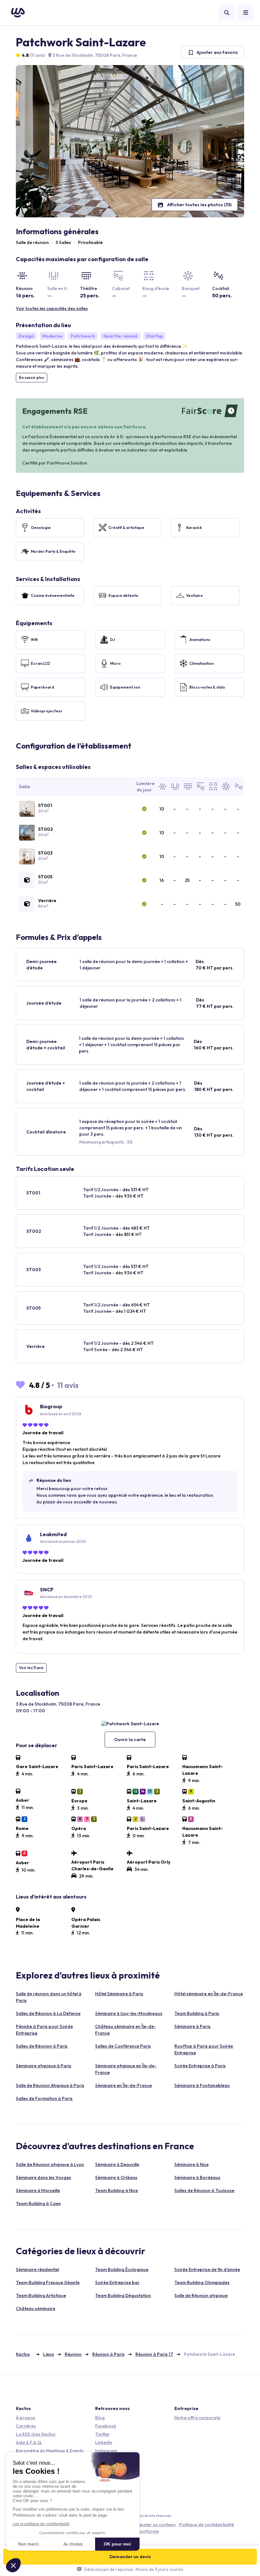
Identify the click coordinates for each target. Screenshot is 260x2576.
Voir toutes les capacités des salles (52, 308)
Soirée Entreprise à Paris (200, 2066)
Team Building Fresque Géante (48, 2282)
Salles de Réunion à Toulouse (204, 2190)
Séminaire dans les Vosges (43, 2177)
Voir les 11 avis (31, 1668)
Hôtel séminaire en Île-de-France (209, 1994)
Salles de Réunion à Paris (42, 2046)
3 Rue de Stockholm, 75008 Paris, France (94, 55)
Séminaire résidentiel (37, 2269)
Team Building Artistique (41, 2295)
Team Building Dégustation (123, 2295)
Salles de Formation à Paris (44, 2098)
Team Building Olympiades (202, 2282)
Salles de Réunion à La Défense (48, 2013)
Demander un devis (130, 2557)
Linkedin (104, 2442)
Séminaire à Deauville (117, 2164)
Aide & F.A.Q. (29, 2442)
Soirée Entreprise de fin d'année (207, 2269)
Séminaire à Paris (192, 2026)
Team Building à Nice (117, 2190)
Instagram (106, 2451)
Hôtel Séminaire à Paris (119, 1994)
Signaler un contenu (155, 2525)
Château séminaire (36, 2308)
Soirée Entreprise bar (117, 2282)
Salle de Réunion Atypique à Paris (50, 2085)
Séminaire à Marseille (38, 2190)
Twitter (102, 2434)
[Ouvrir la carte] (130, 1724)
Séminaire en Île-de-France (123, 2085)
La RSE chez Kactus (36, 2434)
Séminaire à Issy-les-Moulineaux (129, 2013)
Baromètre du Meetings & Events (50, 2451)
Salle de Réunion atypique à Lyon (50, 2164)
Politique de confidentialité (207, 2525)
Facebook (106, 2426)
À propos (26, 2418)
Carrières (26, 2426)
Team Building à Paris (197, 2013)
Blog (100, 2418)
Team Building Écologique (122, 2269)
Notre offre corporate (197, 2418)
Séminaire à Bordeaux (197, 2177)
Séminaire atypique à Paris (44, 2066)
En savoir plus (32, 377)
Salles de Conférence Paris (123, 2046)
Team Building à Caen (38, 2203)
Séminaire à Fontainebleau (202, 2085)
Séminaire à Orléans (116, 2177)
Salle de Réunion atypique (201, 2295)
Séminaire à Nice (192, 2164)
